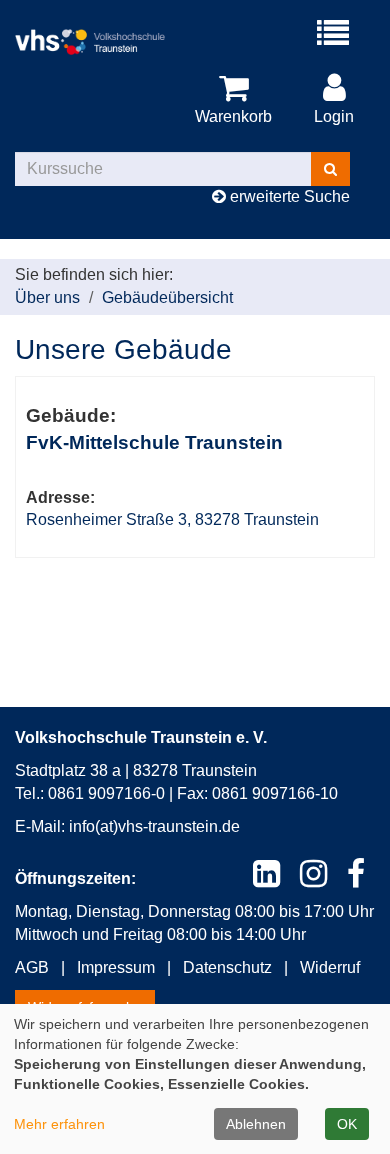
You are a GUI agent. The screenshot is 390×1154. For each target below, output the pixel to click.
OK (347, 1124)
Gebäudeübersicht (167, 297)
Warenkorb (233, 116)
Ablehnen (256, 1124)
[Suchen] (330, 169)
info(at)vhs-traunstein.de (154, 826)
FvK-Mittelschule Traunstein (154, 442)
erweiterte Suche (288, 196)
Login (334, 116)
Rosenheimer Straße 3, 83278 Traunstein (172, 519)
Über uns (47, 297)
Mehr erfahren (59, 1124)
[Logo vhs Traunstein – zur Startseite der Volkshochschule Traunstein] (105, 42)
